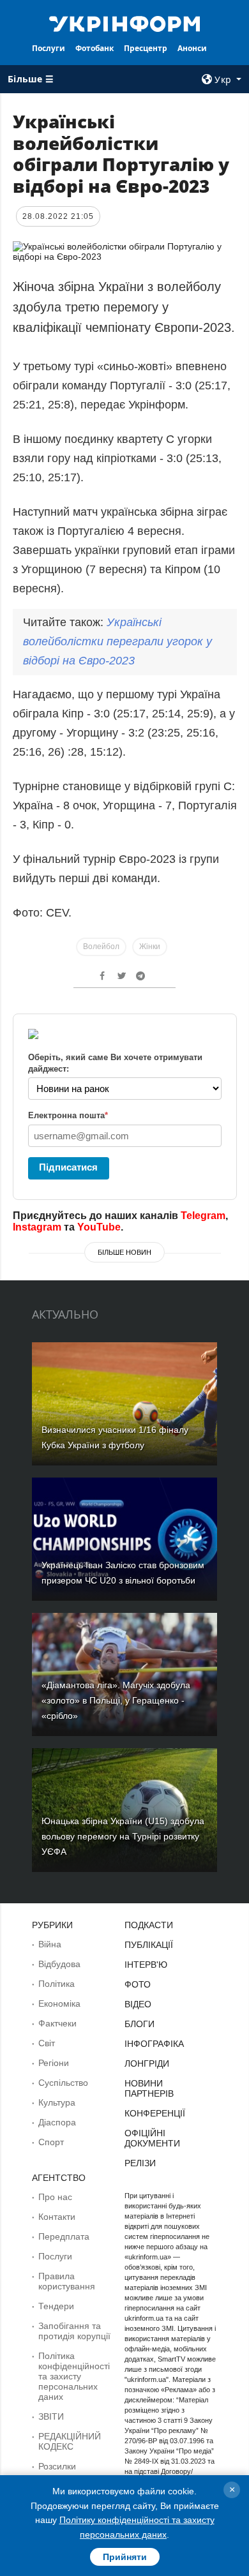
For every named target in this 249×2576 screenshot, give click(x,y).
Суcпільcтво (63, 2083)
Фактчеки (57, 2023)
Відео (138, 2004)
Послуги (49, 48)
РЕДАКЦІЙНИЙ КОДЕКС (70, 2441)
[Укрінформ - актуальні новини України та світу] (124, 23)
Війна (50, 1944)
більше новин (124, 1252)
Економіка (59, 2003)
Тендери (56, 2306)
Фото (138, 1984)
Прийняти (125, 2557)
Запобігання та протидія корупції (74, 2331)
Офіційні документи (152, 2138)
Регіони (54, 2063)
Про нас (55, 2197)
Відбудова (59, 1964)
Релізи (140, 2163)
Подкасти (149, 1925)
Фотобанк (94, 48)
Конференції (155, 2113)
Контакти (57, 2217)
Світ (47, 2043)
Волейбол (101, 947)
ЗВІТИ (51, 2416)
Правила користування (67, 2281)
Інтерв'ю (146, 1965)
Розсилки (57, 2466)
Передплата (64, 2236)
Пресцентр (146, 48)
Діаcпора (57, 2122)
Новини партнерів (149, 2088)
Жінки (150, 947)
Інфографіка (154, 2044)
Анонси (192, 48)
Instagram (37, 1227)
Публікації (149, 1945)
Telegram (203, 1216)
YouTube (99, 1227)
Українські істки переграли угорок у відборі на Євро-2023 (117, 641)
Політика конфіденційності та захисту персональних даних (74, 2376)
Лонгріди (147, 2063)
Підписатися (68, 1167)
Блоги (140, 2024)
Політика (57, 1984)
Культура (57, 2102)
